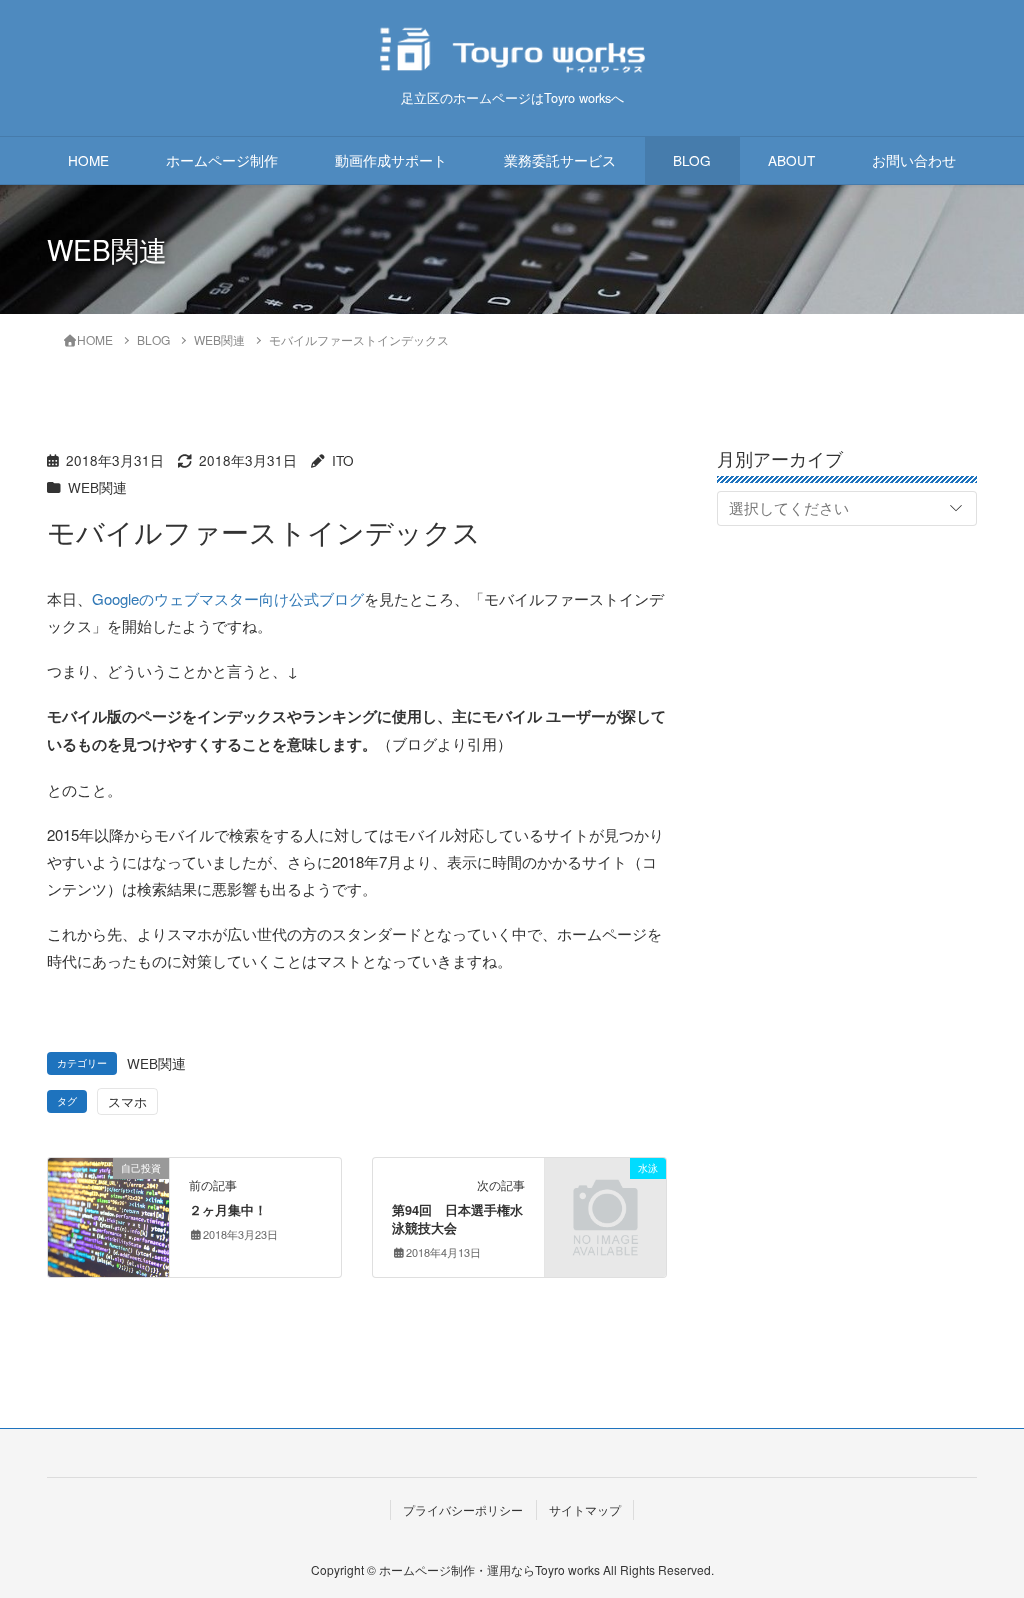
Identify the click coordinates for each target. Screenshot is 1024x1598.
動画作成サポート (391, 160)
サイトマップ (585, 1509)
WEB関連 (97, 487)
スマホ (127, 1101)
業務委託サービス (560, 160)
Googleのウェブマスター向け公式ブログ (228, 598)
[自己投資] (108, 1195)
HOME (88, 160)
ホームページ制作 (222, 160)
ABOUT (791, 160)
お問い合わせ (914, 160)
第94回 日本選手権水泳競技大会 (457, 1219)
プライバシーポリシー (463, 1509)
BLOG (692, 160)
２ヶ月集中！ (228, 1210)
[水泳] (605, 1192)
